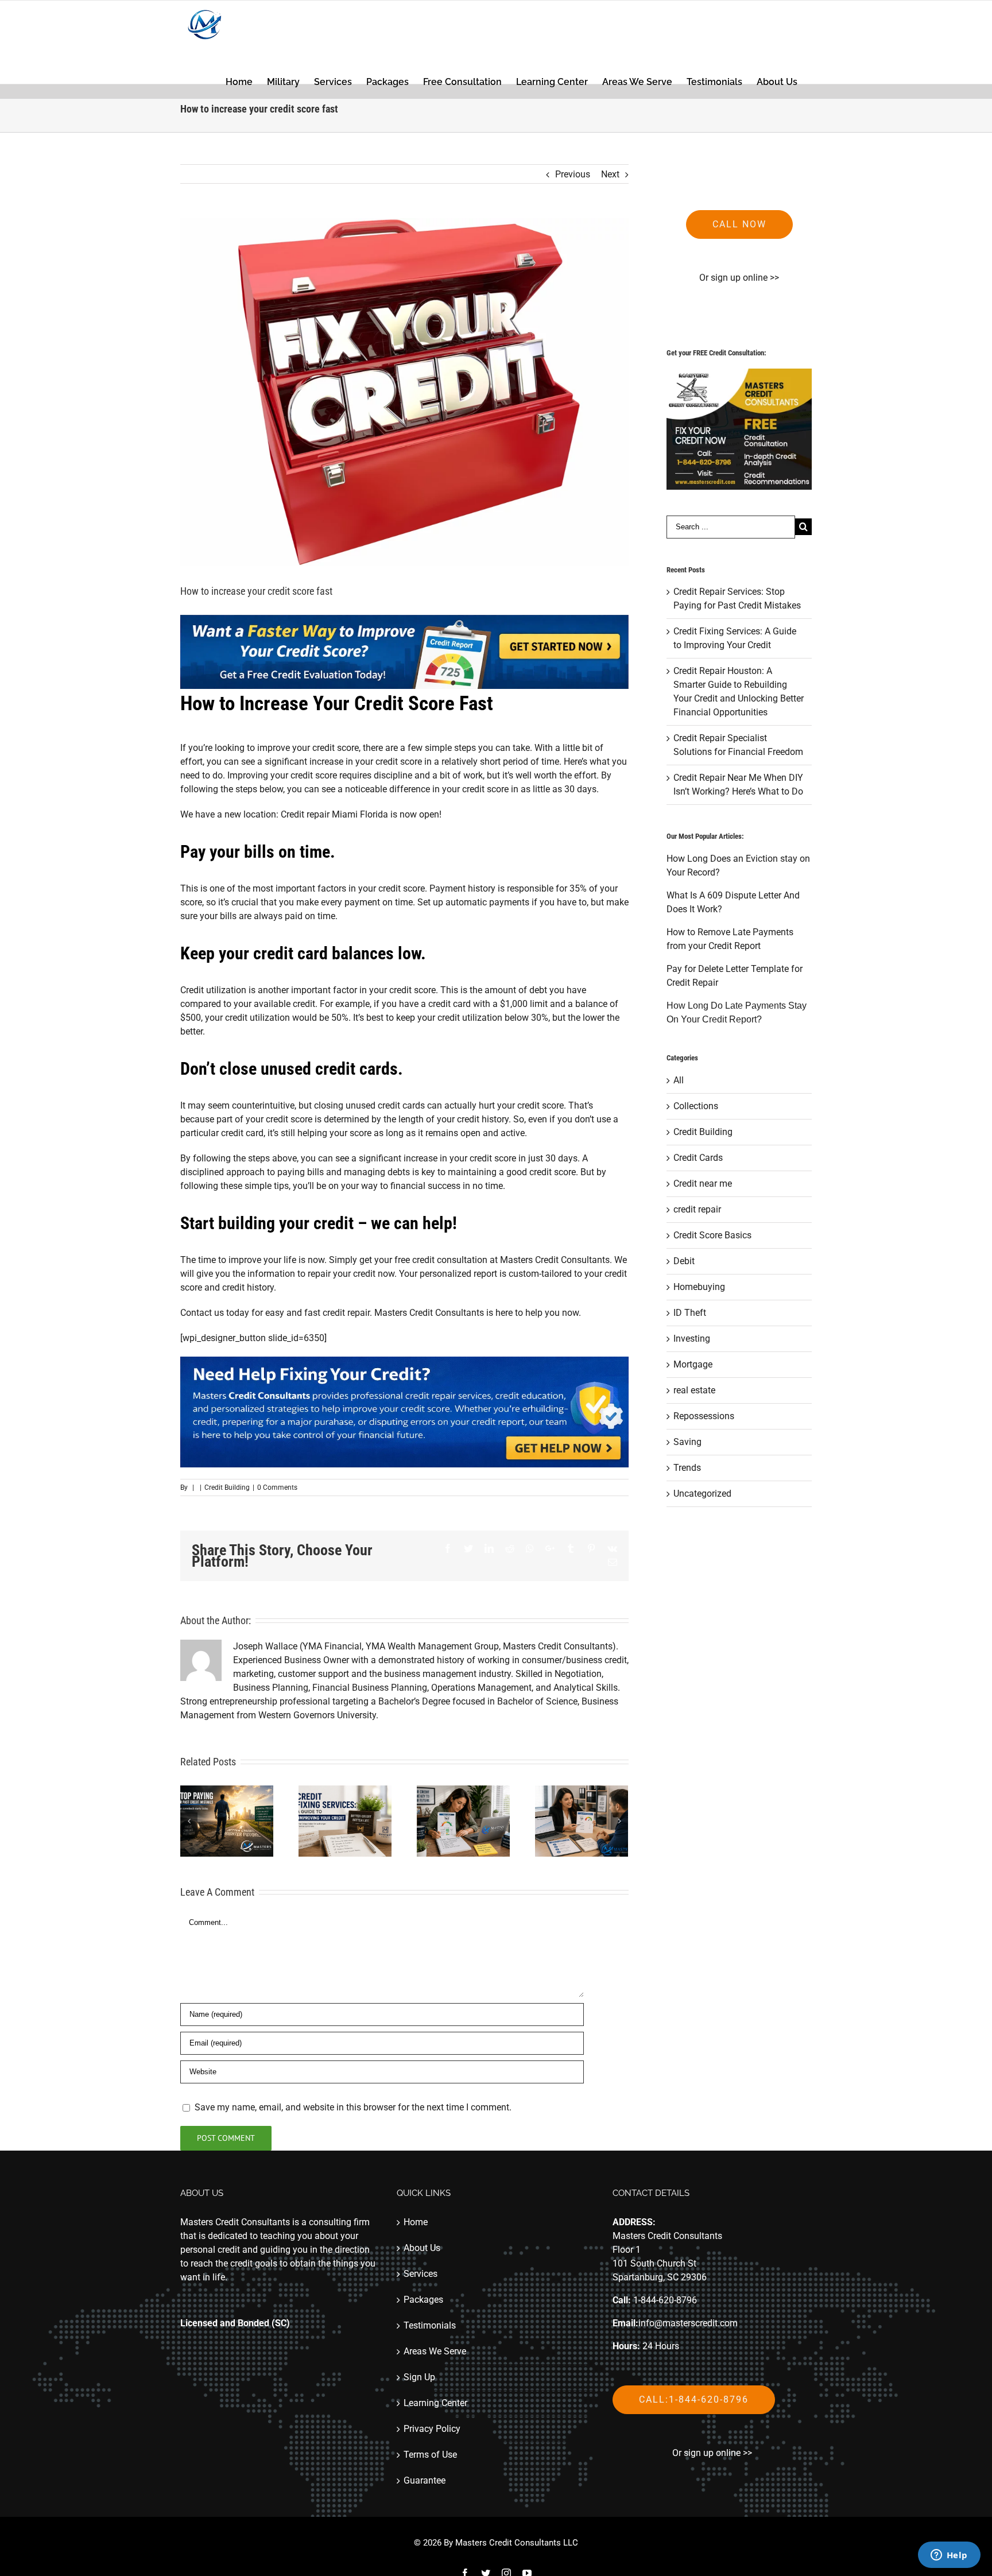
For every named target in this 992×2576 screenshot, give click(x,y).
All (679, 1080)
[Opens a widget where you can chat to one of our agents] (949, 2556)
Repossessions (704, 1416)
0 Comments (277, 1488)
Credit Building (227, 1488)
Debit (684, 1261)
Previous (573, 174)
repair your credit (342, 1274)
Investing (692, 1339)
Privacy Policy (432, 2429)
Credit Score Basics (712, 1235)
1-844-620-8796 (665, 2300)
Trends (687, 1468)
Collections (696, 1106)
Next (610, 174)
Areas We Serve (435, 2351)
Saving (687, 1442)
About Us (422, 2248)
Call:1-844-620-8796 (694, 2399)
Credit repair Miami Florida (334, 814)
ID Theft (690, 1313)
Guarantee (425, 2480)
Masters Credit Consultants (429, 1313)
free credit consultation (441, 1260)
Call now (739, 224)
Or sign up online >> (739, 278)
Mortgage (693, 1364)
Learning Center (435, 2403)
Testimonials (430, 2325)
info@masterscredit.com (688, 2323)
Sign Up (419, 2377)
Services (421, 2274)
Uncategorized (702, 1494)
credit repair (697, 1209)
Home (416, 2222)
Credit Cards (698, 1158)
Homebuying (699, 1287)
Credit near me (703, 1184)
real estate (694, 1390)
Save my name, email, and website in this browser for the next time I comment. (353, 2107)
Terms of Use (430, 2455)
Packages (423, 2300)
